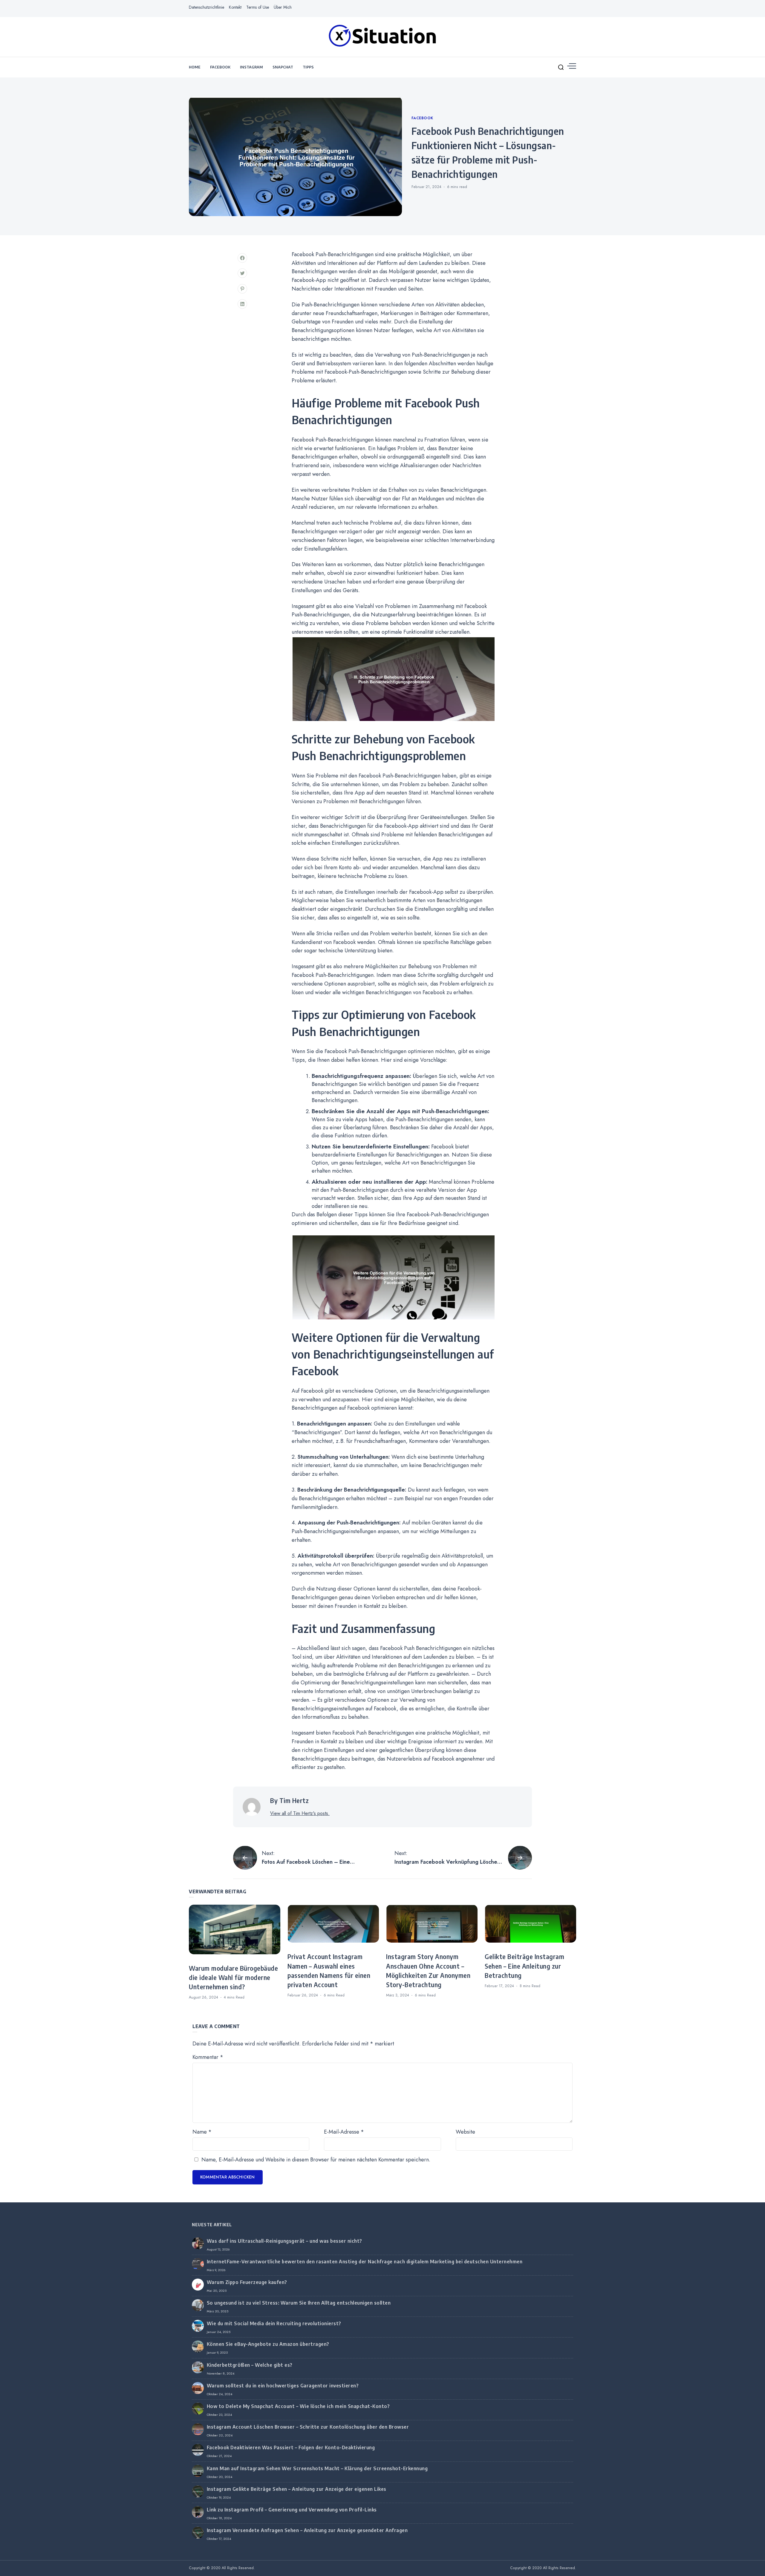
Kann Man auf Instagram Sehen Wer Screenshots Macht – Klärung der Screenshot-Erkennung (317, 2468)
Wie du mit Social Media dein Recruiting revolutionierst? (274, 2323)
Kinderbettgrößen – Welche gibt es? (250, 2365)
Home (195, 67)
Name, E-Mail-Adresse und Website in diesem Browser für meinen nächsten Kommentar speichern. (316, 2160)
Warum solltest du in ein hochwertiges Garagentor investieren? (283, 2386)
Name (202, 2132)
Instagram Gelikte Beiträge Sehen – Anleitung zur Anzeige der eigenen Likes (297, 2489)
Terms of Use (258, 7)
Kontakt (235, 7)
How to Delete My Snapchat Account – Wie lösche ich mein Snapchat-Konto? (298, 2406)
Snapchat (283, 67)
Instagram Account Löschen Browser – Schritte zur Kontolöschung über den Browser (308, 2427)
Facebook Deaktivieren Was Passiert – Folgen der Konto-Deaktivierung (291, 2447)
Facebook (220, 67)
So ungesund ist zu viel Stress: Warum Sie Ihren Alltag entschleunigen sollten (299, 2303)
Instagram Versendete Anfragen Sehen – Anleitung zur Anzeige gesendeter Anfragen (307, 2530)
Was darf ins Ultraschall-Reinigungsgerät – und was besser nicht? (284, 2241)
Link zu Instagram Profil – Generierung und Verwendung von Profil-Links (292, 2510)
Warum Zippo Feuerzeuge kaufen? (247, 2282)
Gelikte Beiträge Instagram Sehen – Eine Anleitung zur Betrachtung (524, 1966)
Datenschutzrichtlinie (206, 7)
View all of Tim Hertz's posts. (300, 1813)
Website (465, 2132)
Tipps (308, 67)
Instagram (251, 67)
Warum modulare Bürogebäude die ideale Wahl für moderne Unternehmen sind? (233, 1978)
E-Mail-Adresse (344, 2132)
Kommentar (208, 2057)
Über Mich (283, 7)
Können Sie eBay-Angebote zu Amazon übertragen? (268, 2344)
